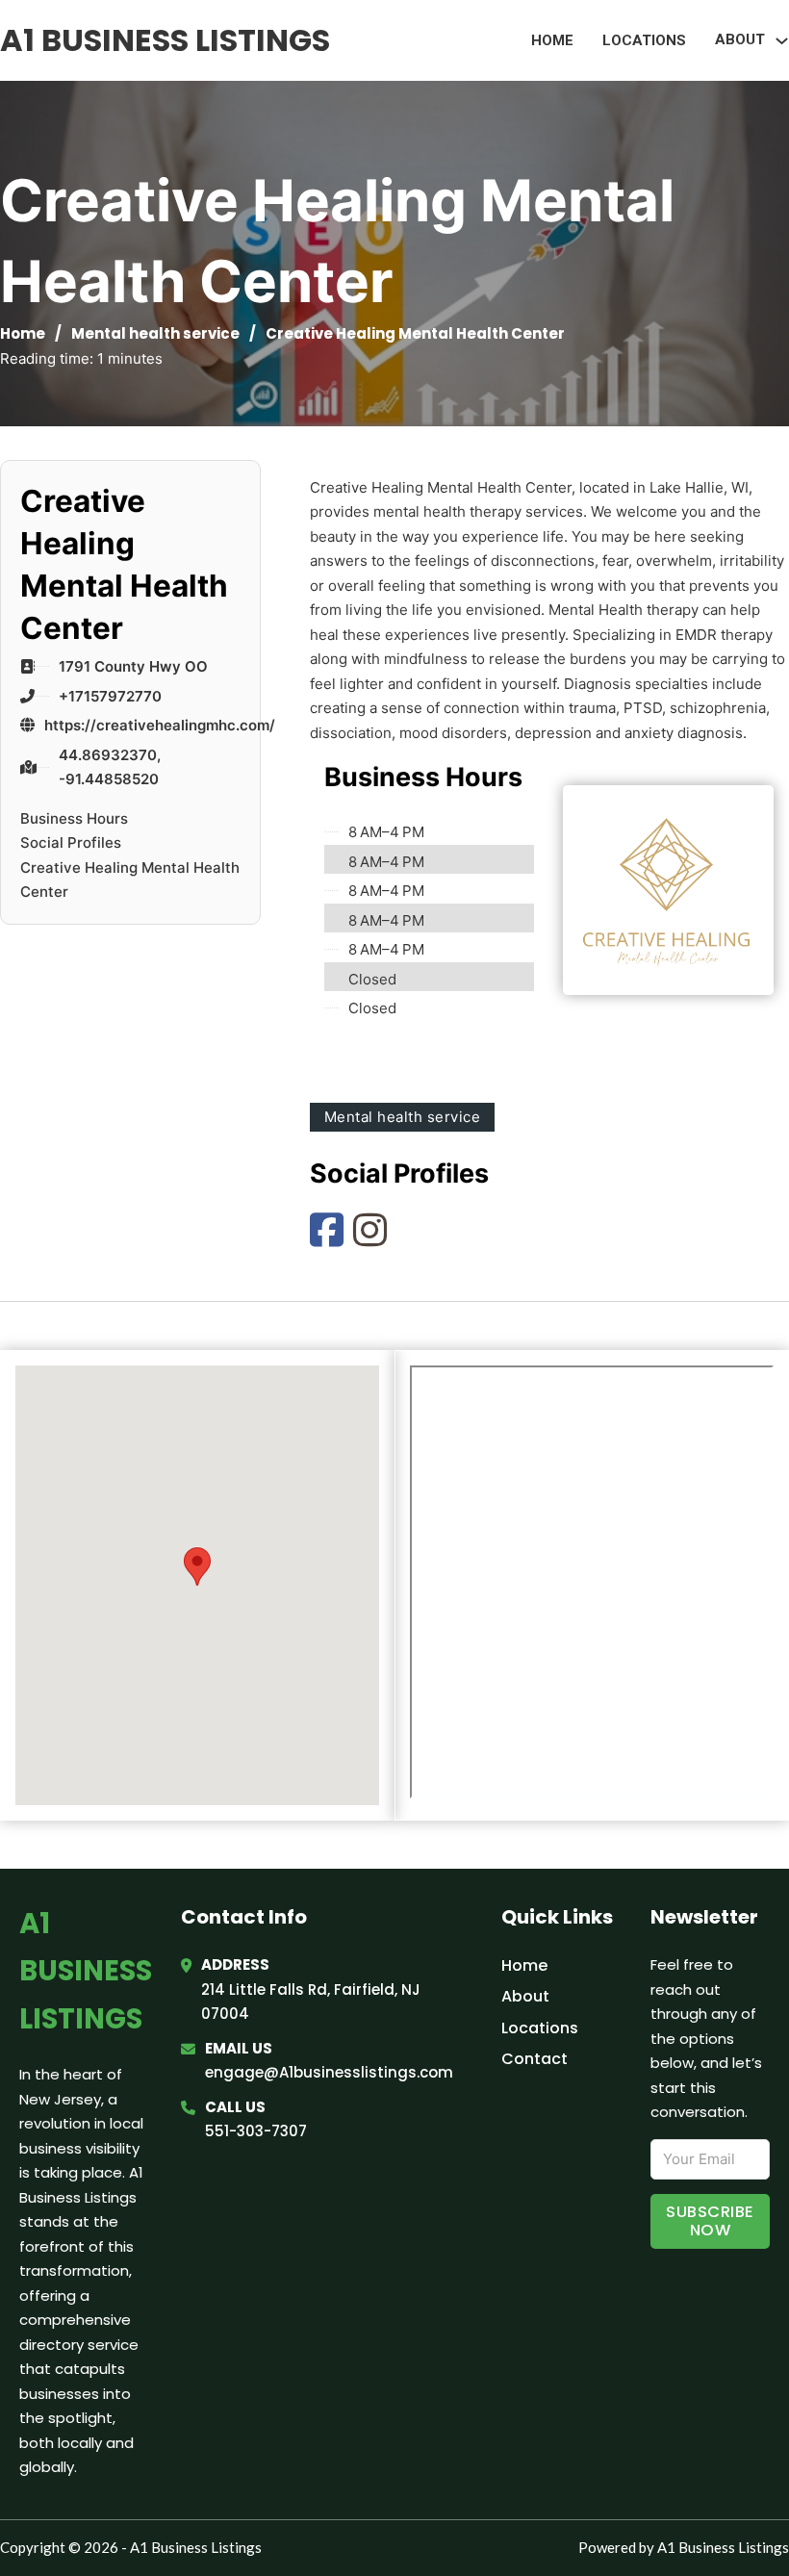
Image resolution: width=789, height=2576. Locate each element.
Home (552, 40)
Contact (534, 2059)
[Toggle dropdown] (782, 41)
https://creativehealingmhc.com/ (160, 725)
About (525, 1996)
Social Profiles (71, 842)
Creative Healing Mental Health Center (130, 880)
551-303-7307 (256, 2131)
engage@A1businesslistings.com (329, 2072)
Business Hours (74, 818)
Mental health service (155, 333)
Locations (644, 40)
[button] (197, 1566)
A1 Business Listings (165, 40)
